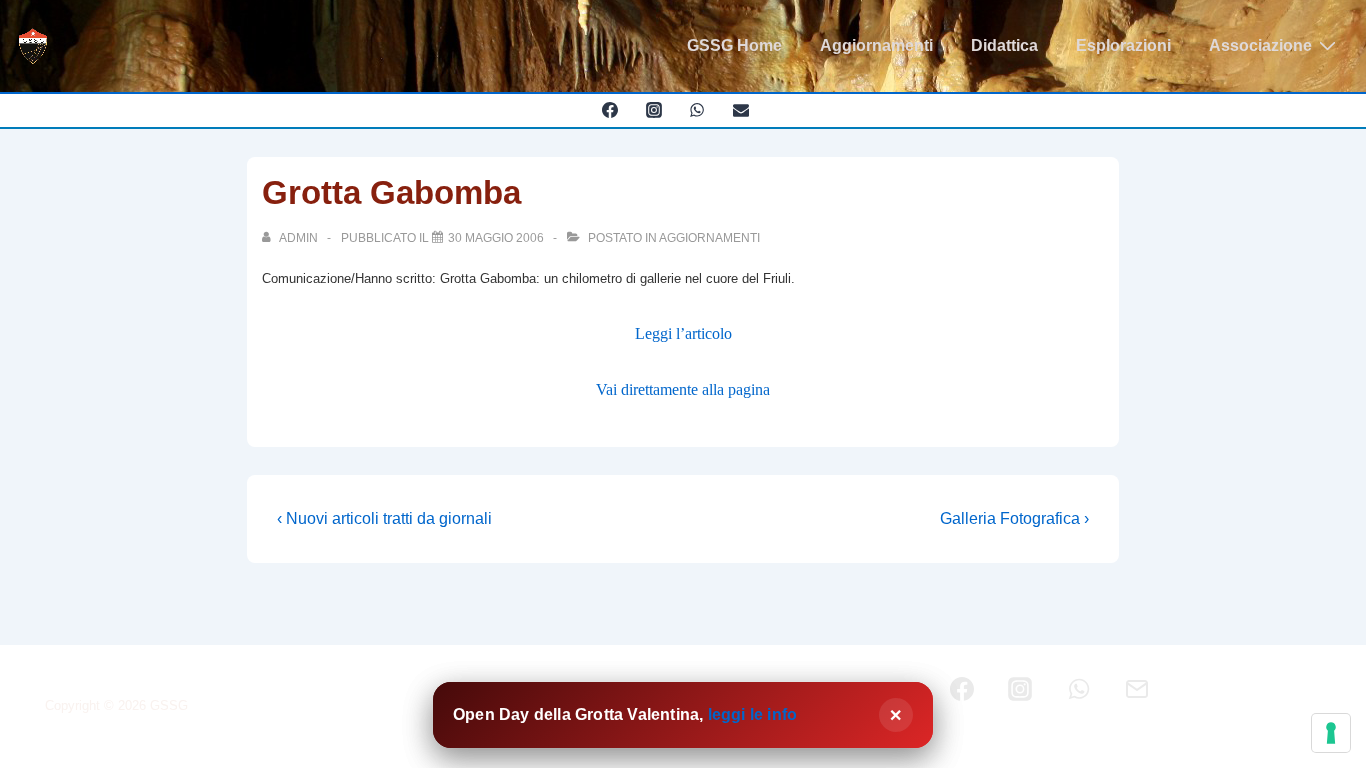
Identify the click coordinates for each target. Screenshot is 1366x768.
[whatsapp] (697, 110)
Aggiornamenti (876, 45)
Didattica (1004, 45)
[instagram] (653, 110)
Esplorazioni (1123, 45)
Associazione (1260, 45)
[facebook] (609, 110)
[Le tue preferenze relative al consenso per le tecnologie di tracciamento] (1331, 733)
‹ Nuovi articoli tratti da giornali (384, 518)
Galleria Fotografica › (1014, 518)
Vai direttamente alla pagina (683, 389)
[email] (741, 110)
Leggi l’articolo (683, 333)
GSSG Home (734, 45)
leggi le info (753, 714)
